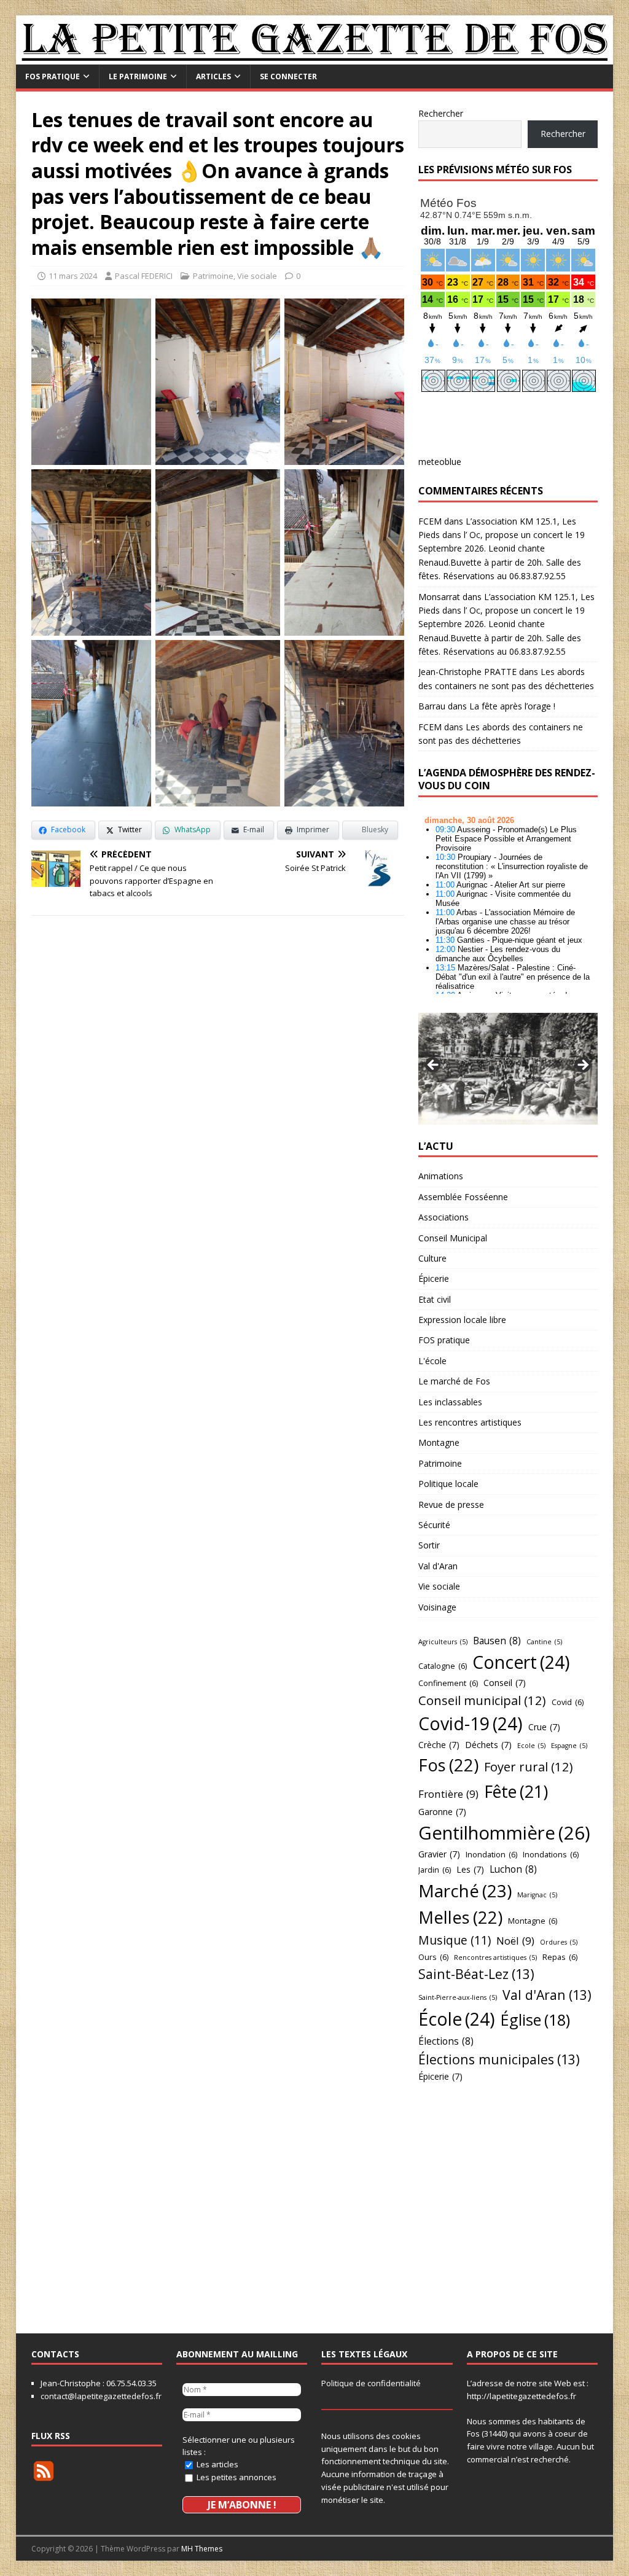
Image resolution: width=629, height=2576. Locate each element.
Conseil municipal (482, 1700)
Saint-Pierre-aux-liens (458, 1997)
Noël (515, 1941)
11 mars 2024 (73, 276)
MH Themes (202, 2549)
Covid (568, 1702)
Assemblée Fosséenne (463, 1197)
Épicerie (434, 1278)
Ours (433, 1957)
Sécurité (434, 1525)
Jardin (435, 1870)
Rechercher (441, 113)
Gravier (439, 1854)
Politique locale (448, 1484)
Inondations (551, 1854)
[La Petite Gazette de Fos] (315, 57)
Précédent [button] (434, 1066)
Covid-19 (471, 1723)
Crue (544, 1727)
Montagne (439, 1442)
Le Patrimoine (138, 76)
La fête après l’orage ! (512, 706)
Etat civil (435, 1299)
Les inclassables (450, 1402)
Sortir (429, 1545)
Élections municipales (499, 2059)
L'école (432, 1361)
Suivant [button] (582, 1066)
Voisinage (437, 1607)
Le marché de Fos (454, 1381)
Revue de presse (451, 1505)
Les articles (217, 2464)
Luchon (513, 1869)
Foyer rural (529, 1766)
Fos (448, 1765)
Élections (446, 2041)
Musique (455, 1940)
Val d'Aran (438, 1566)
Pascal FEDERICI (144, 276)
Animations (441, 1176)
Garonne (442, 1812)
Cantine (544, 1642)
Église (535, 2020)
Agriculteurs (443, 1642)
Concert (521, 1662)
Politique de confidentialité (371, 2383)
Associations (443, 1217)
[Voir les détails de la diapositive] (508, 1068)
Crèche (439, 1745)
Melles (460, 1917)
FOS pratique (53, 76)
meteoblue (440, 462)
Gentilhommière (504, 1833)
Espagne (569, 1746)
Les (470, 1869)
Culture (432, 1258)
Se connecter (288, 76)
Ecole (531, 1746)
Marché (465, 1891)
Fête (516, 1791)
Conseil (505, 1683)
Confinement (448, 1683)
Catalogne (443, 1666)
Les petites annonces (236, 2477)
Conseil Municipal (453, 1238)
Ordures (559, 1942)
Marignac (537, 1895)
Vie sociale (257, 276)
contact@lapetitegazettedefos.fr (101, 2396)
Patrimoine (213, 276)
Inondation (491, 1854)
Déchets (488, 1745)
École (457, 2019)
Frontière (448, 1794)
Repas (560, 1957)
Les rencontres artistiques (470, 1422)
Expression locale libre (462, 1320)
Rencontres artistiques (495, 1957)
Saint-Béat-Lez (476, 1974)
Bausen (497, 1641)
